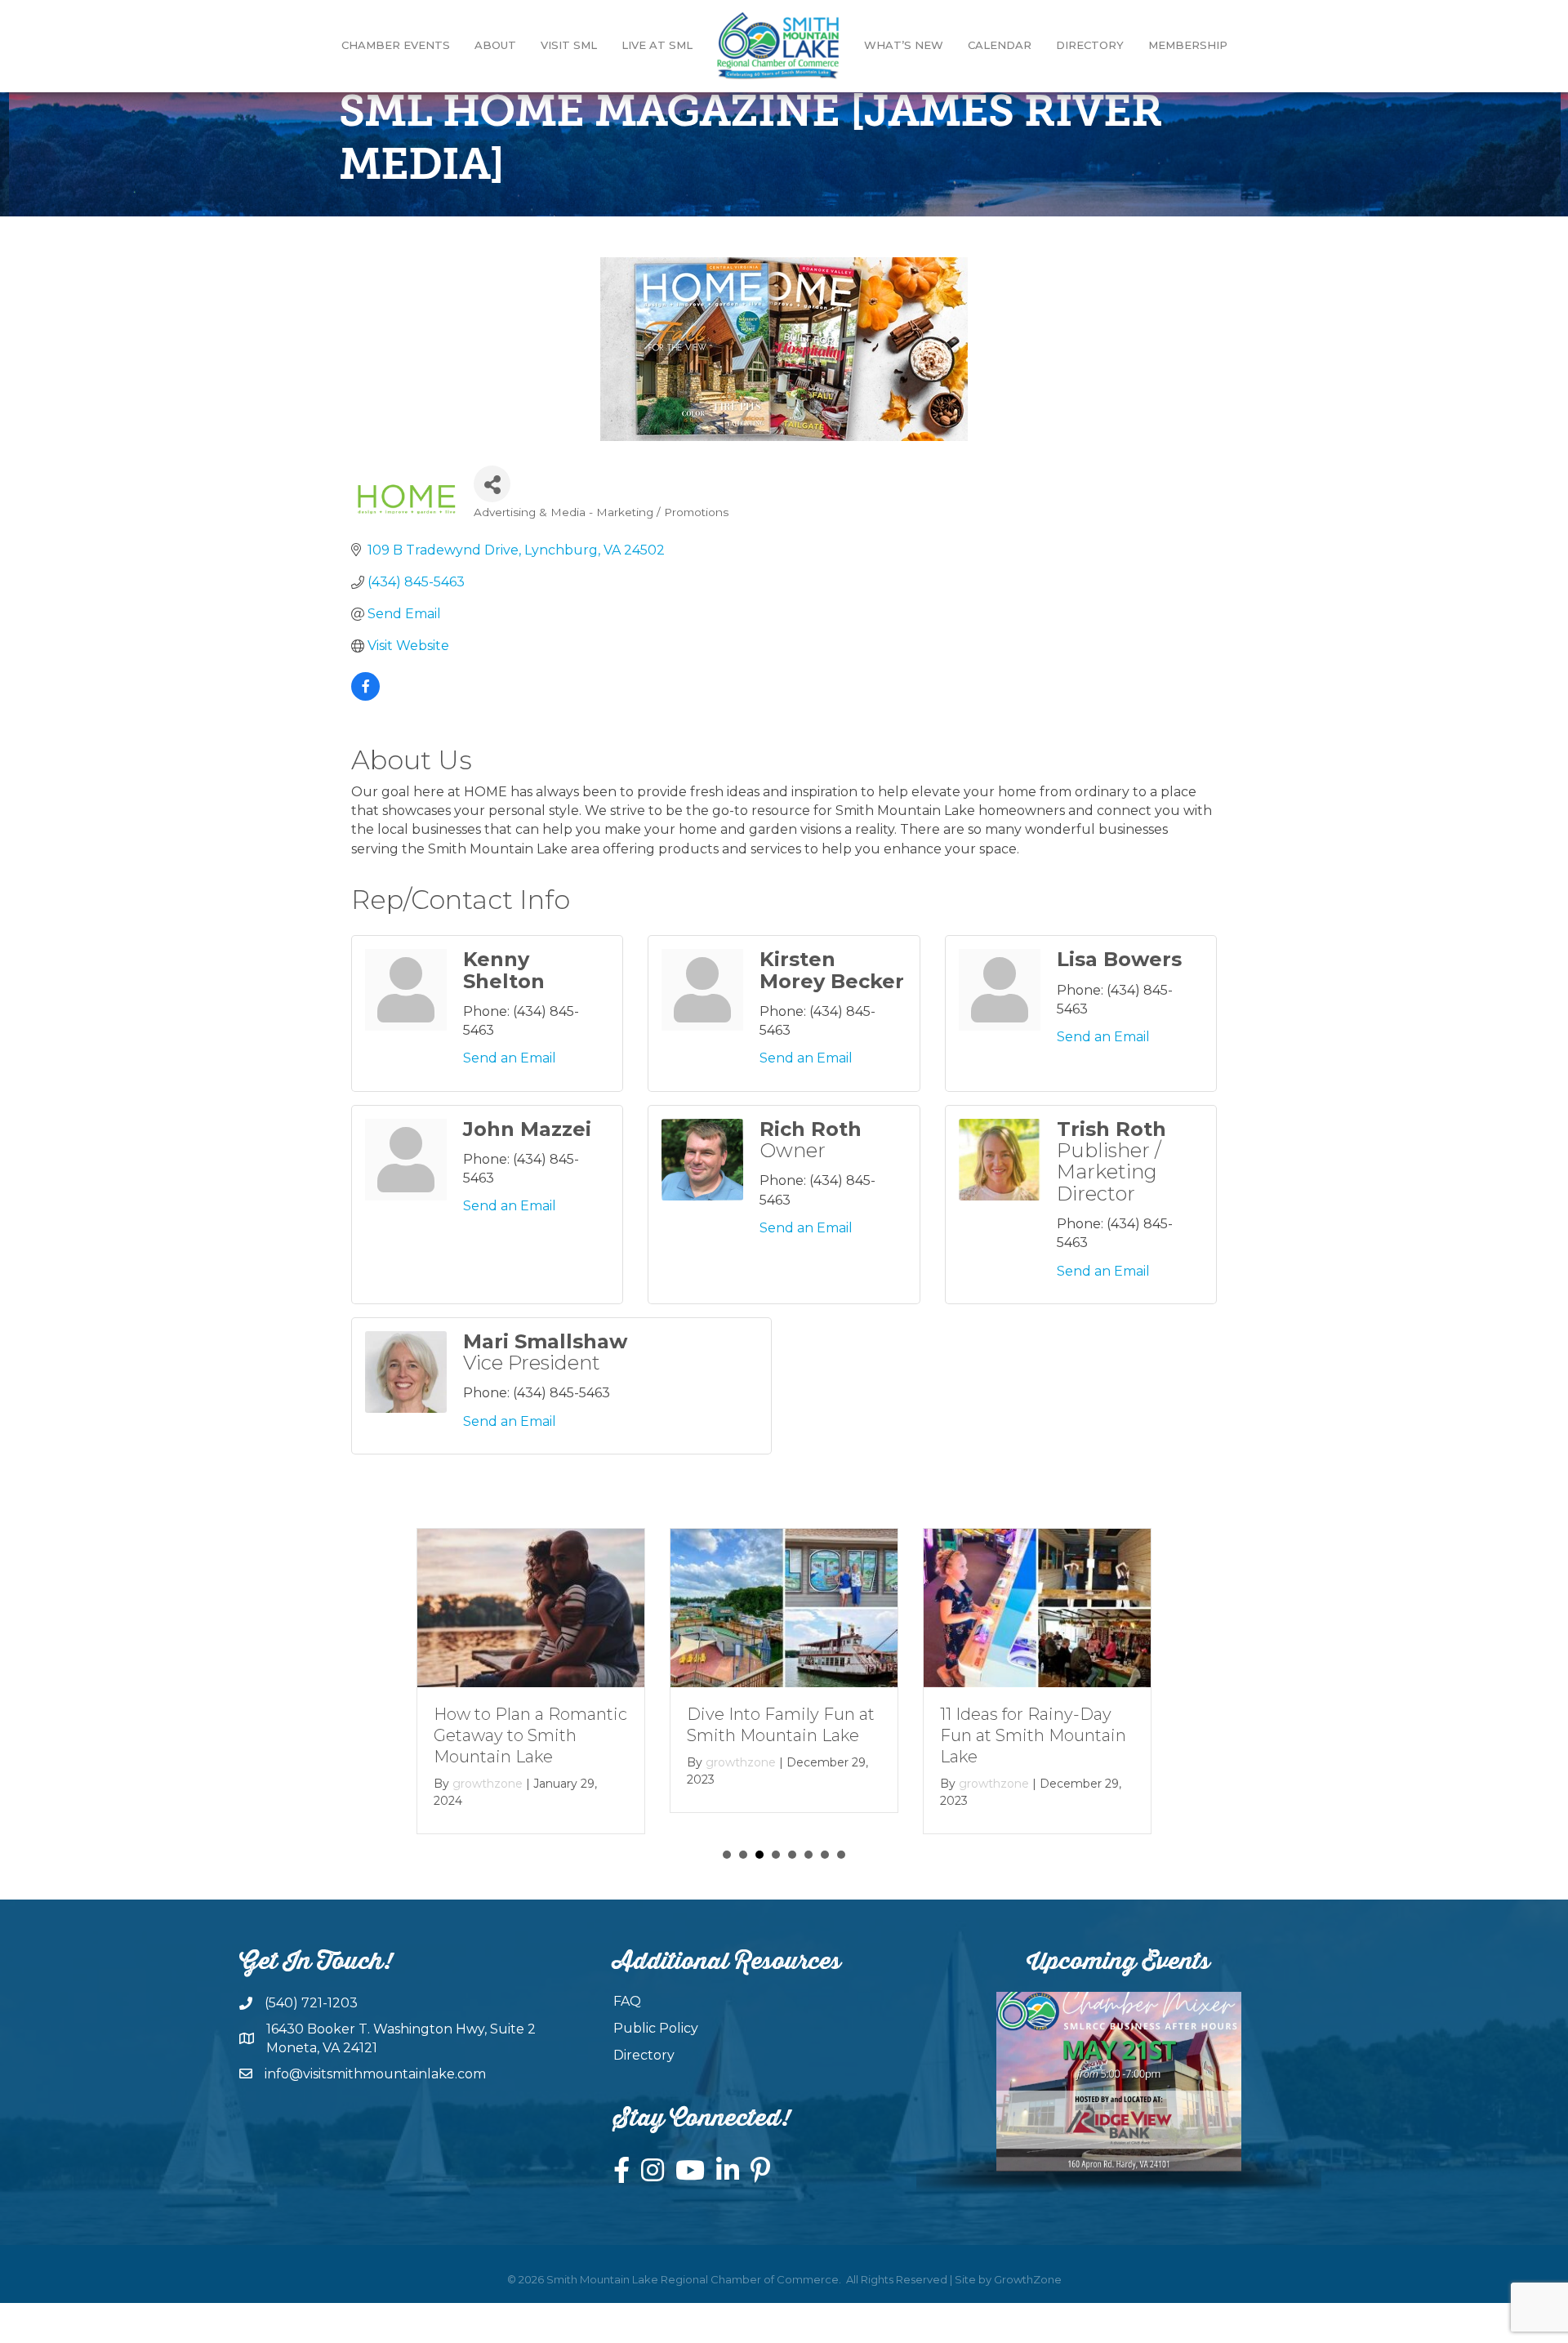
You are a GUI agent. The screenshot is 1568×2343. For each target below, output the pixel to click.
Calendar (1000, 45)
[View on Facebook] (365, 696)
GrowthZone (1028, 2279)
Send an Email (510, 1058)
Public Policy (656, 2028)
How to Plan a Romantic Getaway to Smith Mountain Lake (530, 1735)
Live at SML (657, 45)
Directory (1090, 45)
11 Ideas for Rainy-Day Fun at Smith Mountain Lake (1033, 1735)
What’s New (904, 45)
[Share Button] (492, 484)
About (495, 45)
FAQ (627, 2001)
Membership (1188, 45)
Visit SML (569, 45)
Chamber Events (396, 45)
